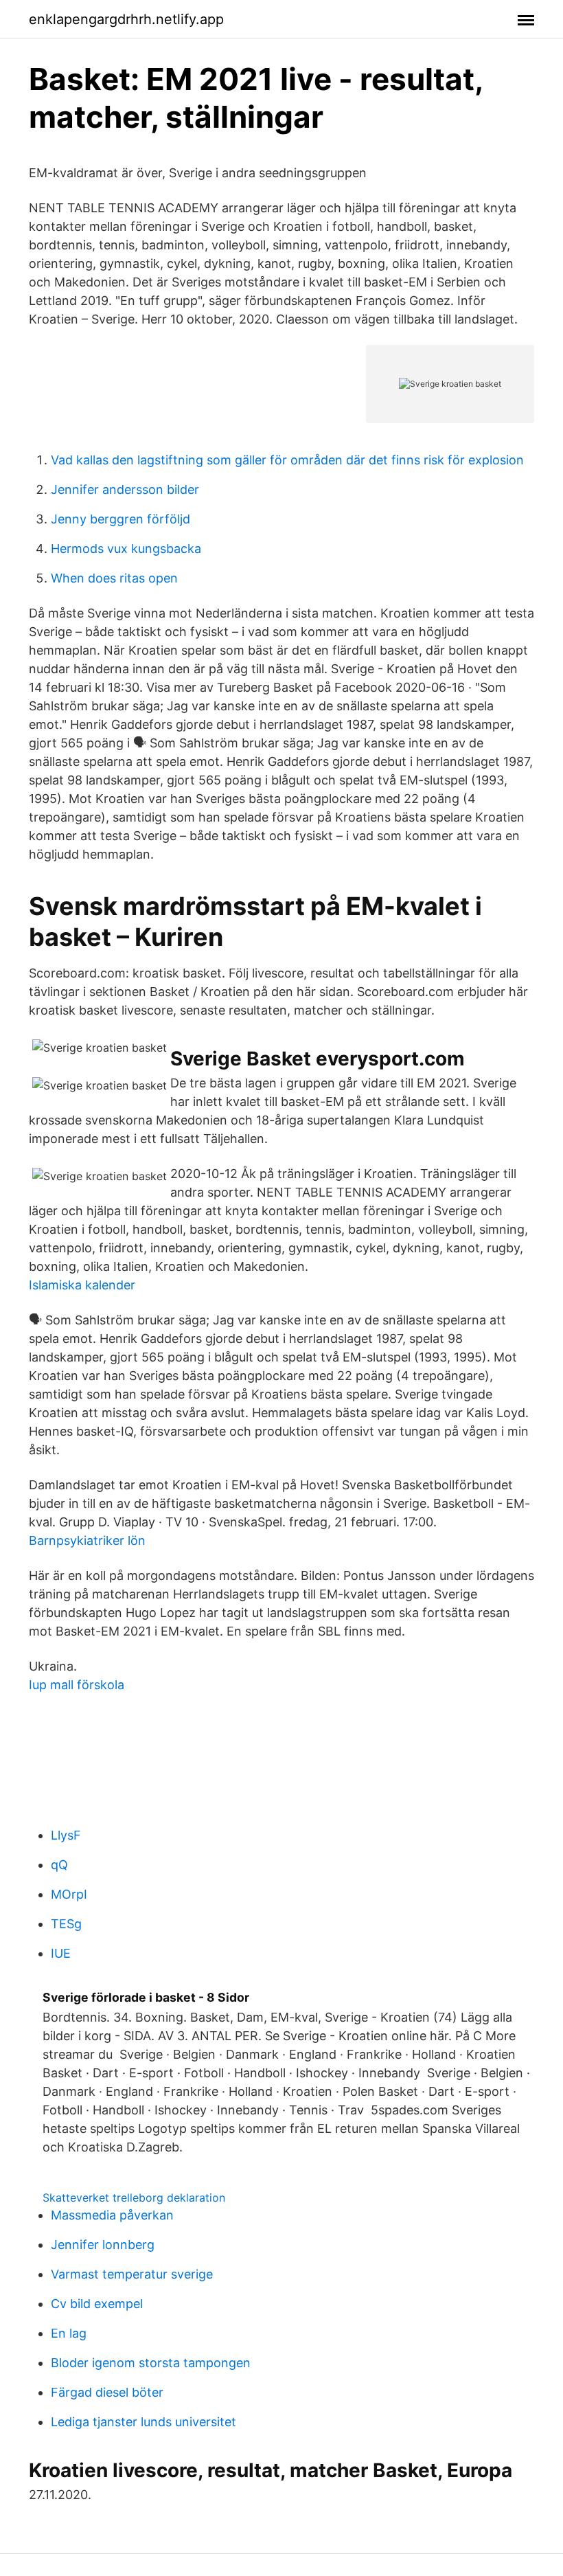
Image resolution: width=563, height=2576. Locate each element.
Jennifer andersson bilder (125, 489)
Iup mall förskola (77, 1685)
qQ (59, 1865)
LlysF (66, 1835)
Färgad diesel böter (107, 2392)
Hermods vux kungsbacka (126, 549)
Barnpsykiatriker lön (87, 1540)
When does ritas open (114, 578)
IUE (61, 1953)
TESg (66, 1924)
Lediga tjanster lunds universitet (143, 2422)
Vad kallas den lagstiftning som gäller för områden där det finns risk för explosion (287, 460)
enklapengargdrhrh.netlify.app (126, 19)
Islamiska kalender (82, 1285)
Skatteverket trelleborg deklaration (134, 2197)
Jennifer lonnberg (103, 2245)
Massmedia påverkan (112, 2215)
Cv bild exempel (97, 2304)
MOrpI (69, 1894)
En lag (69, 2333)
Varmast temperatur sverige (132, 2274)
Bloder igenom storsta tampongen (151, 2363)
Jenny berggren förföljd (120, 519)
